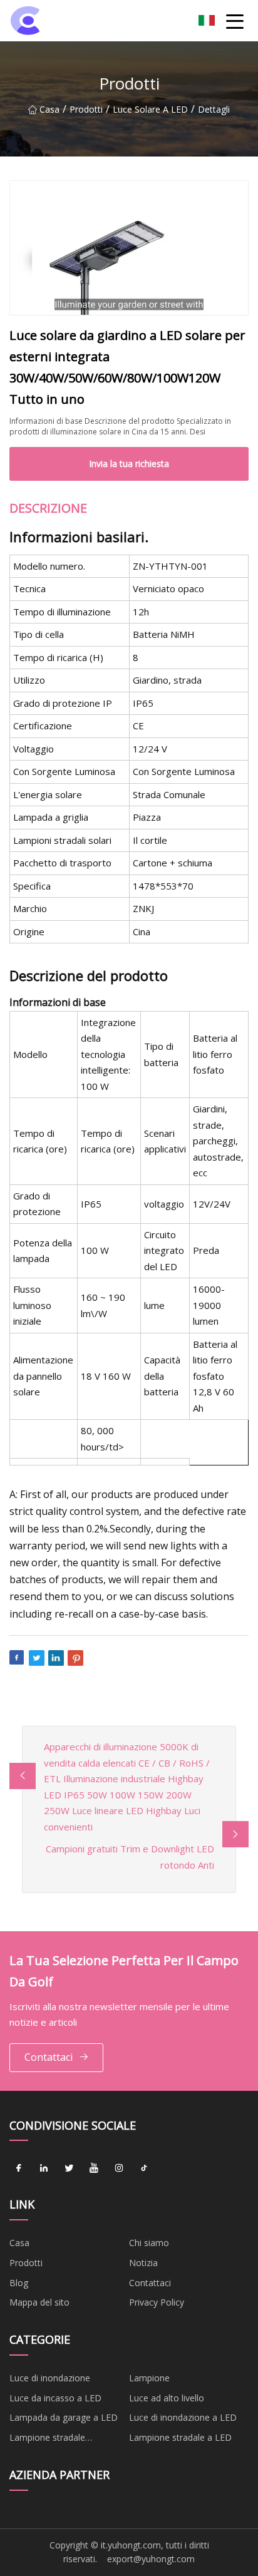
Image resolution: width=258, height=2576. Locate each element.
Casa (49, 109)
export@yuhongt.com (151, 2559)
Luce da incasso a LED (55, 2398)
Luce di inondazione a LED (183, 2417)
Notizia (143, 2263)
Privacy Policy (157, 2302)
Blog (19, 2283)
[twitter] (69, 2168)
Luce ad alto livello (167, 2398)
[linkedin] (44, 2168)
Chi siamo (149, 2243)
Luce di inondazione (50, 2378)
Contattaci (49, 2057)
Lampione (149, 2378)
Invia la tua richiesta (129, 464)
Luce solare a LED (150, 109)
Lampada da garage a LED (64, 2417)
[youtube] (94, 2168)
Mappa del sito (39, 2302)
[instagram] (119, 2168)
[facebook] (19, 2168)
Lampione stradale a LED (180, 2437)
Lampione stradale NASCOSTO (47, 2440)
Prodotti (86, 109)
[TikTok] (144, 2168)
